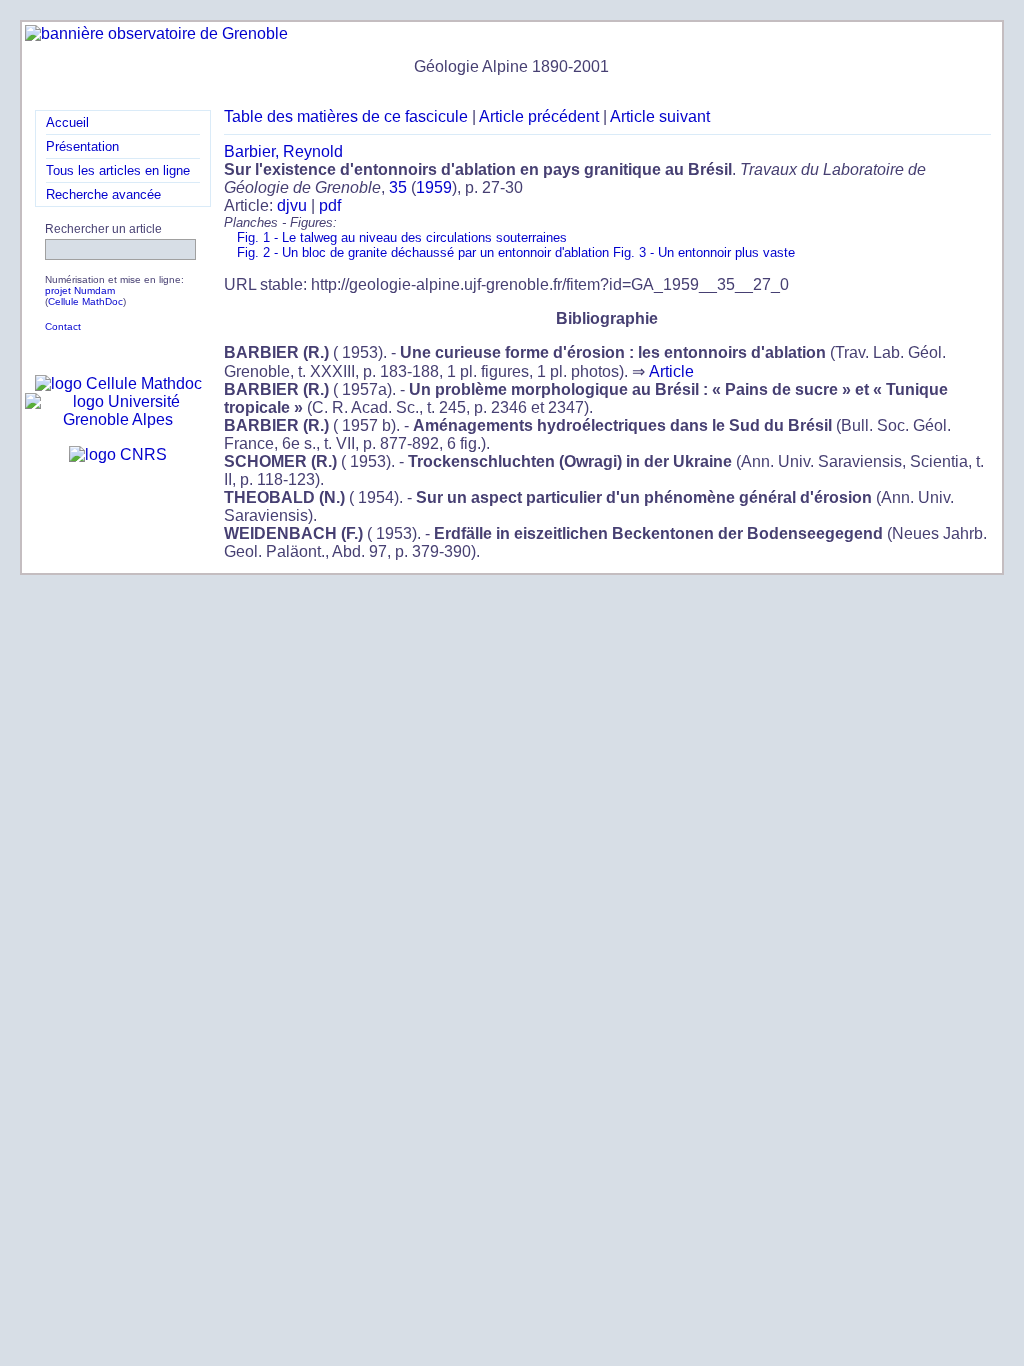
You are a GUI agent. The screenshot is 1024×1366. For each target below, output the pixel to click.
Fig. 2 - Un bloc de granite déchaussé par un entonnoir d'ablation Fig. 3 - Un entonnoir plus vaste (516, 252)
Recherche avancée (103, 194)
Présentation (82, 146)
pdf (330, 205)
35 (398, 187)
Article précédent (539, 116)
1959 (434, 187)
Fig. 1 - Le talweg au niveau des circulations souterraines (402, 237)
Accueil (67, 122)
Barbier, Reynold (283, 151)
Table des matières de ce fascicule (346, 116)
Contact (63, 326)
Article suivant (660, 116)
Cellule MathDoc (85, 301)
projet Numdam (80, 290)
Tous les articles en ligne (118, 170)
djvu (292, 205)
